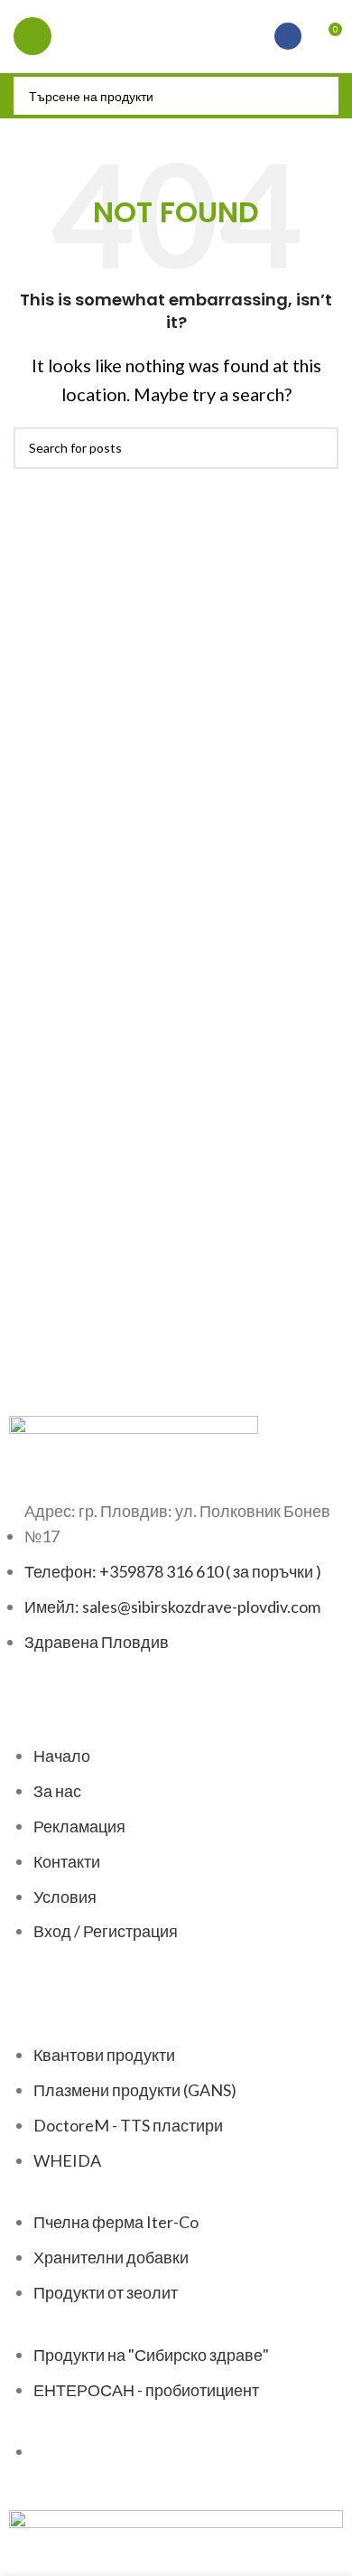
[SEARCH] (320, 96)
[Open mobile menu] (32, 36)
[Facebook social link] (288, 36)
